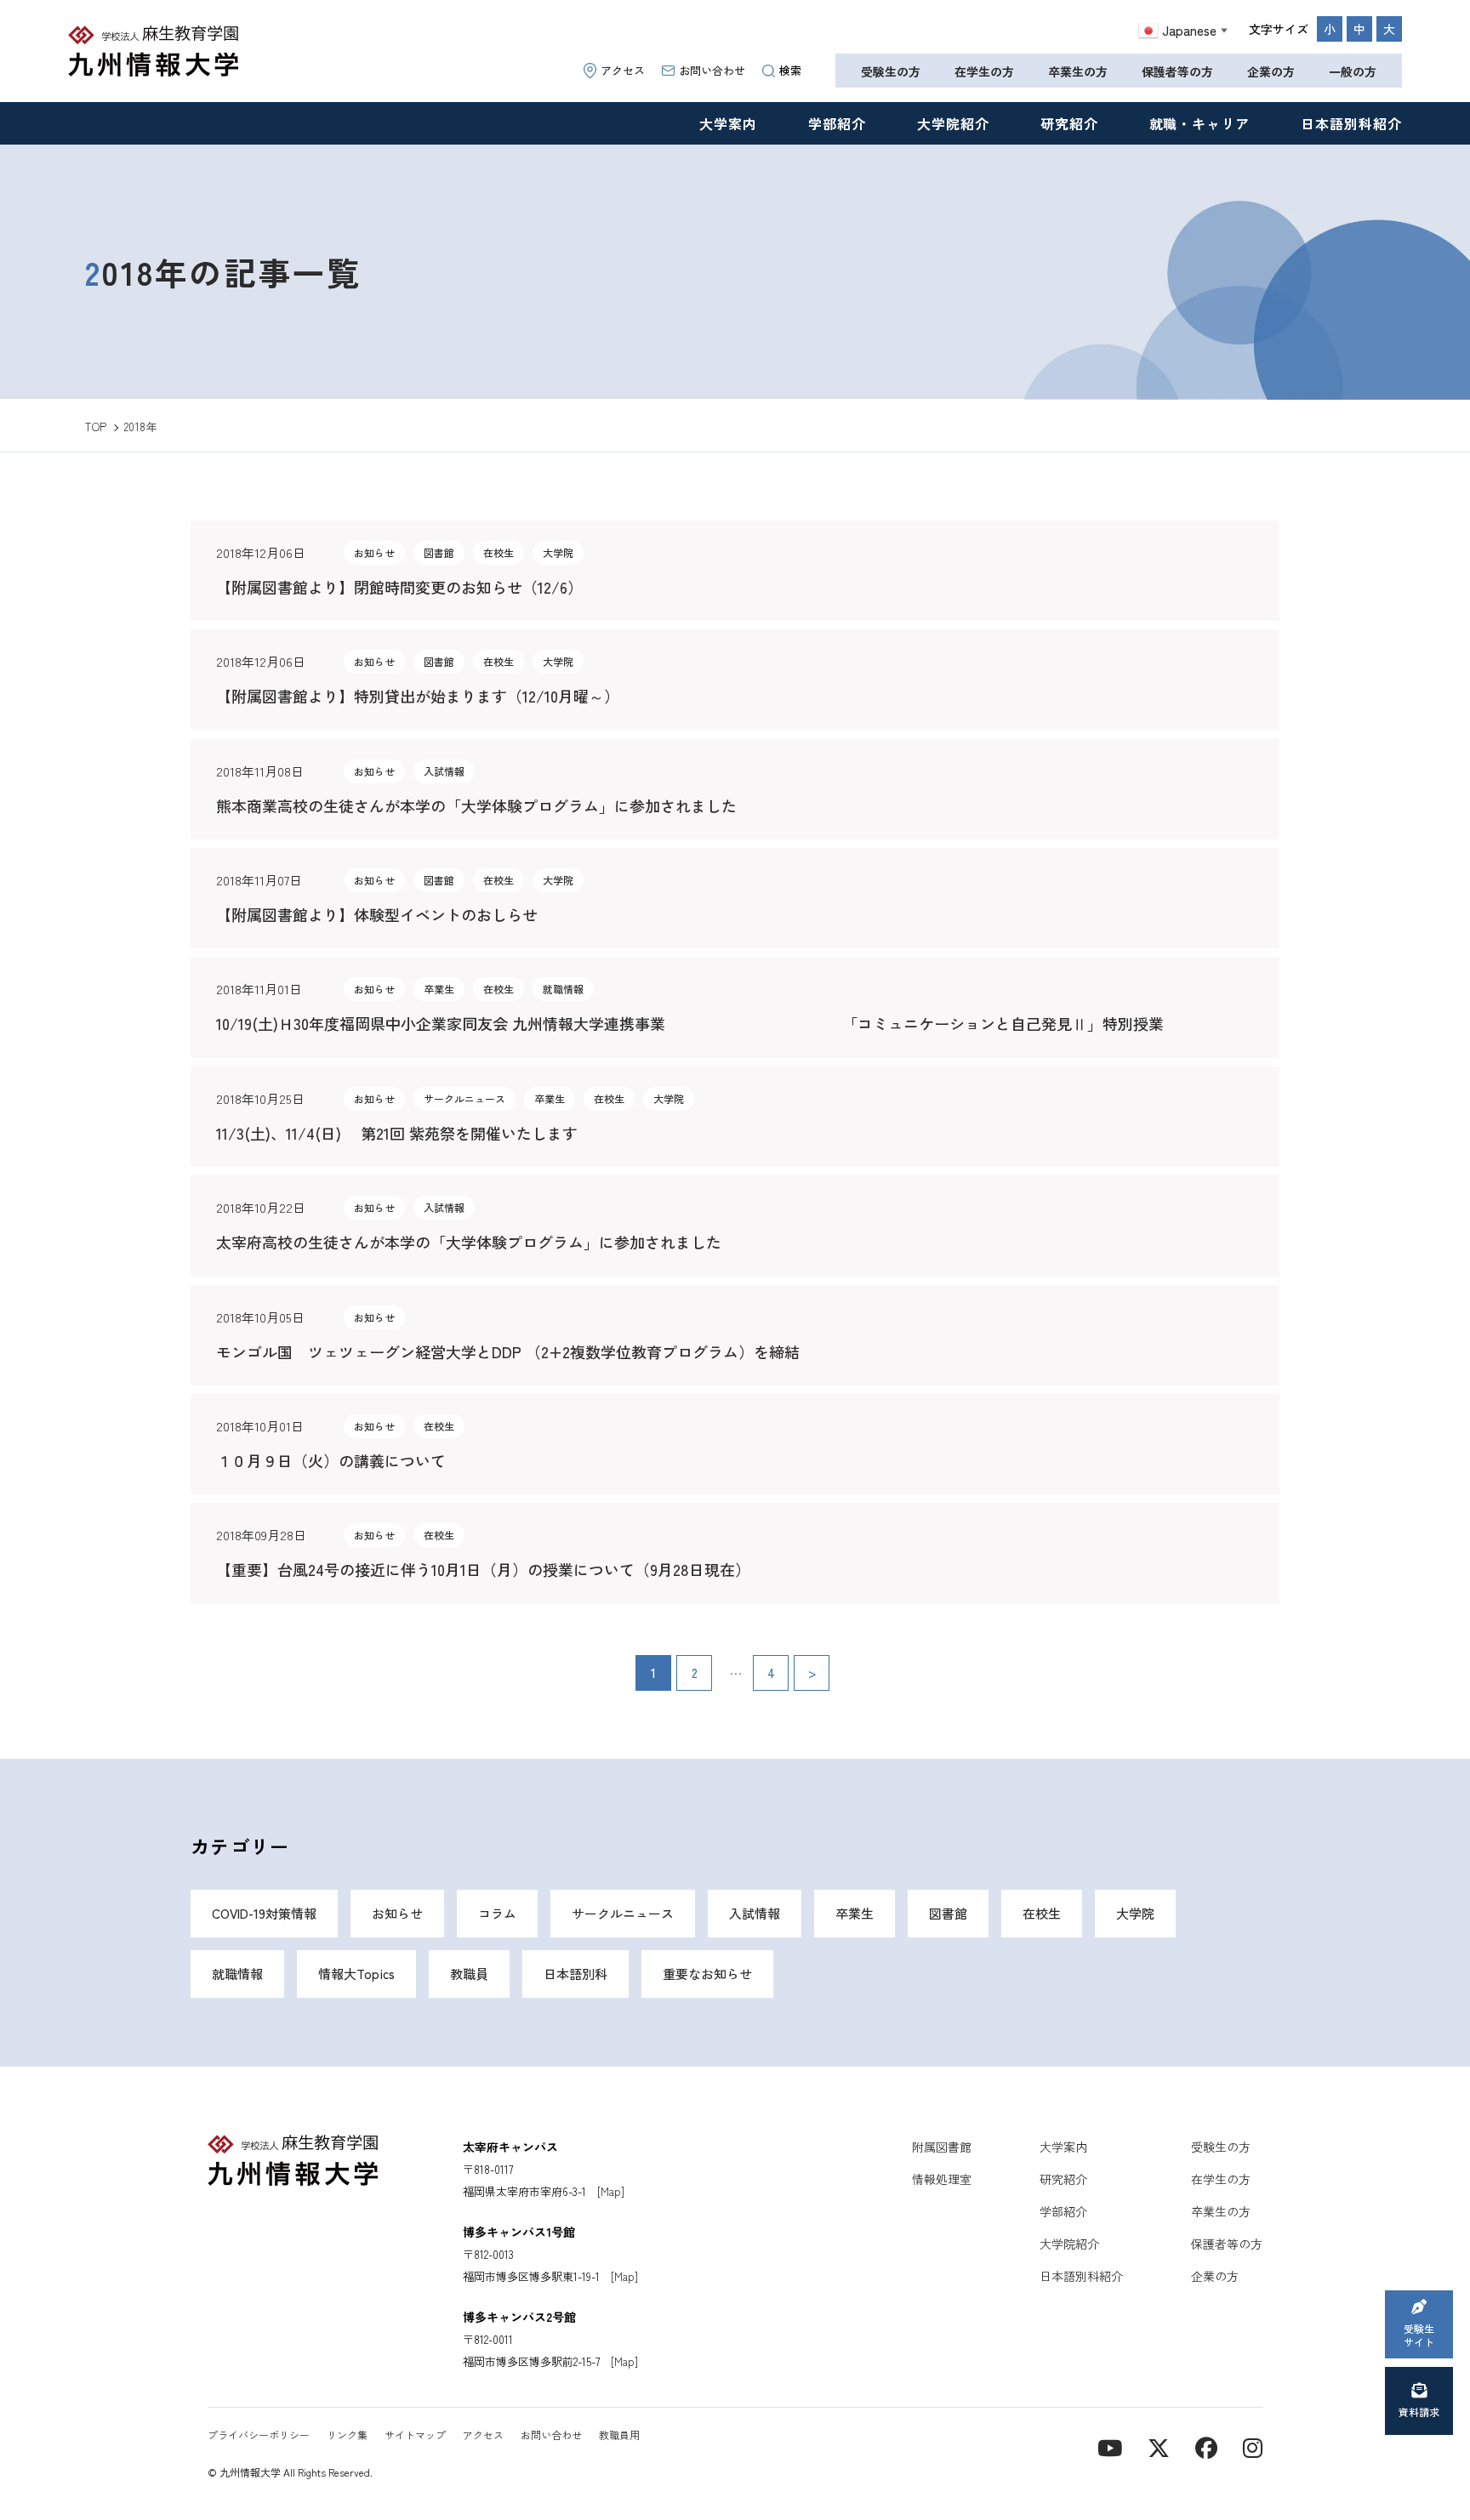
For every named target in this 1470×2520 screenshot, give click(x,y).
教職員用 (619, 2435)
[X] (1159, 2446)
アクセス (623, 70)
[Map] (611, 2191)
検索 (790, 70)
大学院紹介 (953, 123)
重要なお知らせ (707, 1974)
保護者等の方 (1177, 71)
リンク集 (347, 2435)
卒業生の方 (1078, 71)
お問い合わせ (712, 70)
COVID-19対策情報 (264, 1913)
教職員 (469, 1974)
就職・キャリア (1200, 123)
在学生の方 (984, 71)
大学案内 (728, 123)
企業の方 (1271, 71)
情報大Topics (356, 1974)
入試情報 (755, 1913)
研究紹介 (1069, 123)
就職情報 (237, 1974)
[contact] (1206, 2446)
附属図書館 (942, 2147)
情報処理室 (942, 2179)
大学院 (1135, 1913)
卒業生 (855, 1913)
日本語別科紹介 (1351, 123)
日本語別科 (575, 1974)
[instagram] (1253, 2446)
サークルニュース (623, 1913)
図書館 (948, 1913)
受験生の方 (891, 71)
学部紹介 (837, 123)
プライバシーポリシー (259, 2435)
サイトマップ (415, 2435)
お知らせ (397, 1913)
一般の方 (1353, 71)
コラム (497, 1913)
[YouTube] (1110, 2446)
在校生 (1042, 1913)
